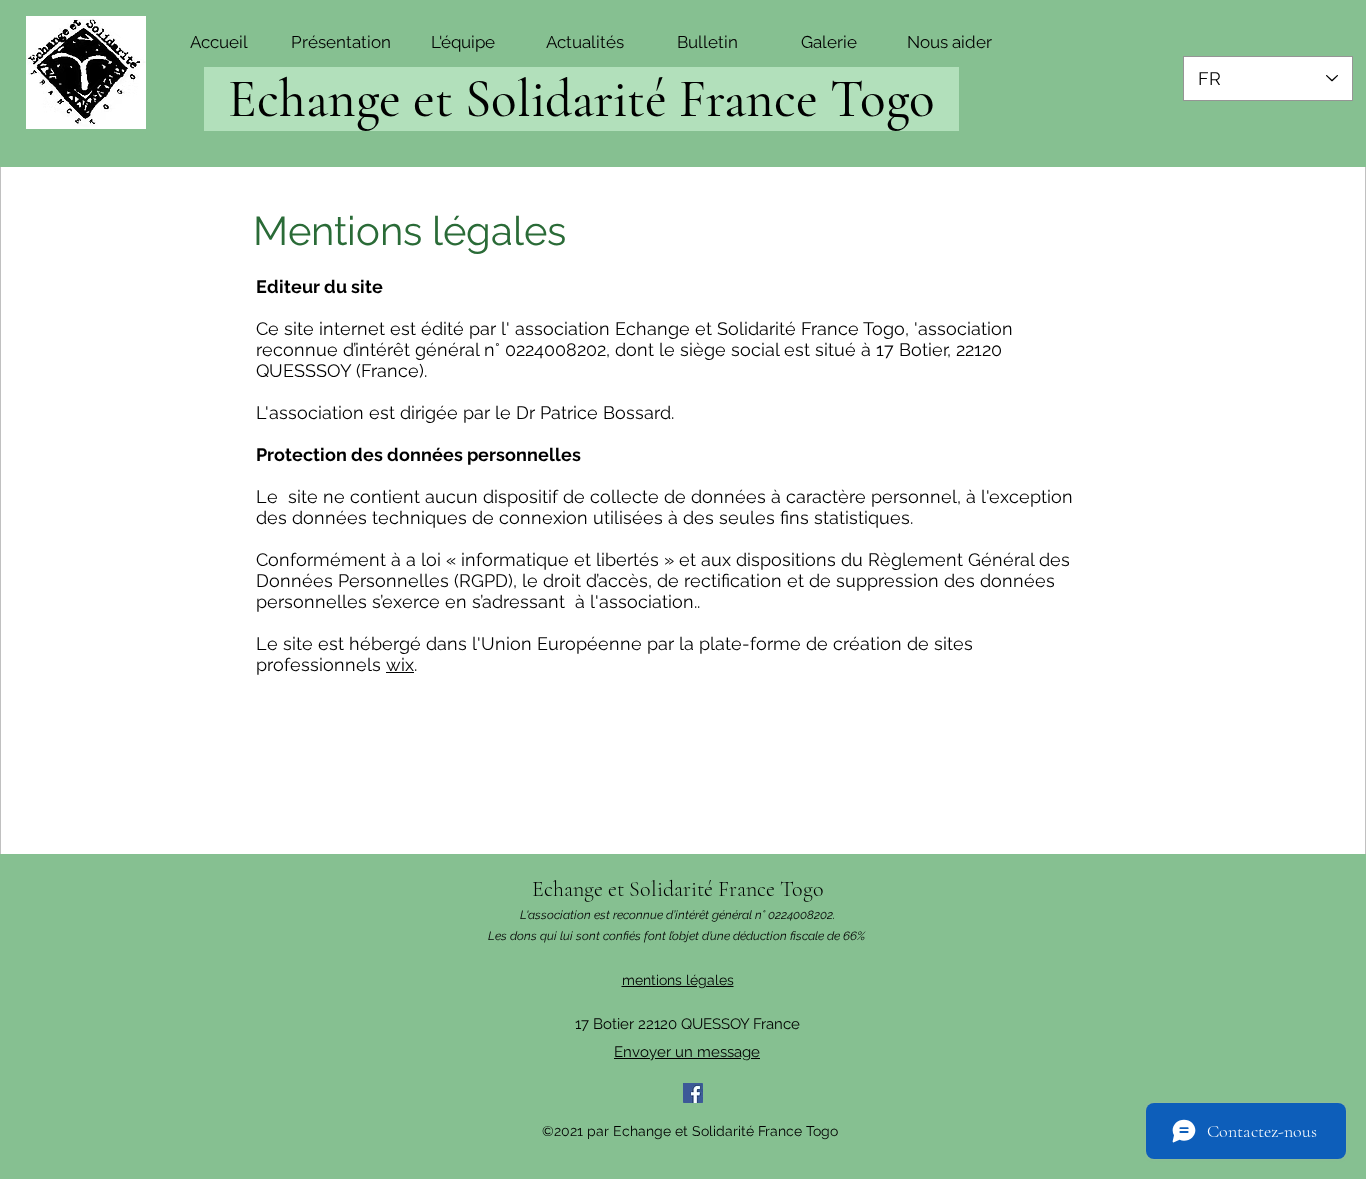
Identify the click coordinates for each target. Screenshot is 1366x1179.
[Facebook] (693, 1093)
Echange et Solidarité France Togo (678, 889)
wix (400, 664)
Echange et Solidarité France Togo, (764, 328)
